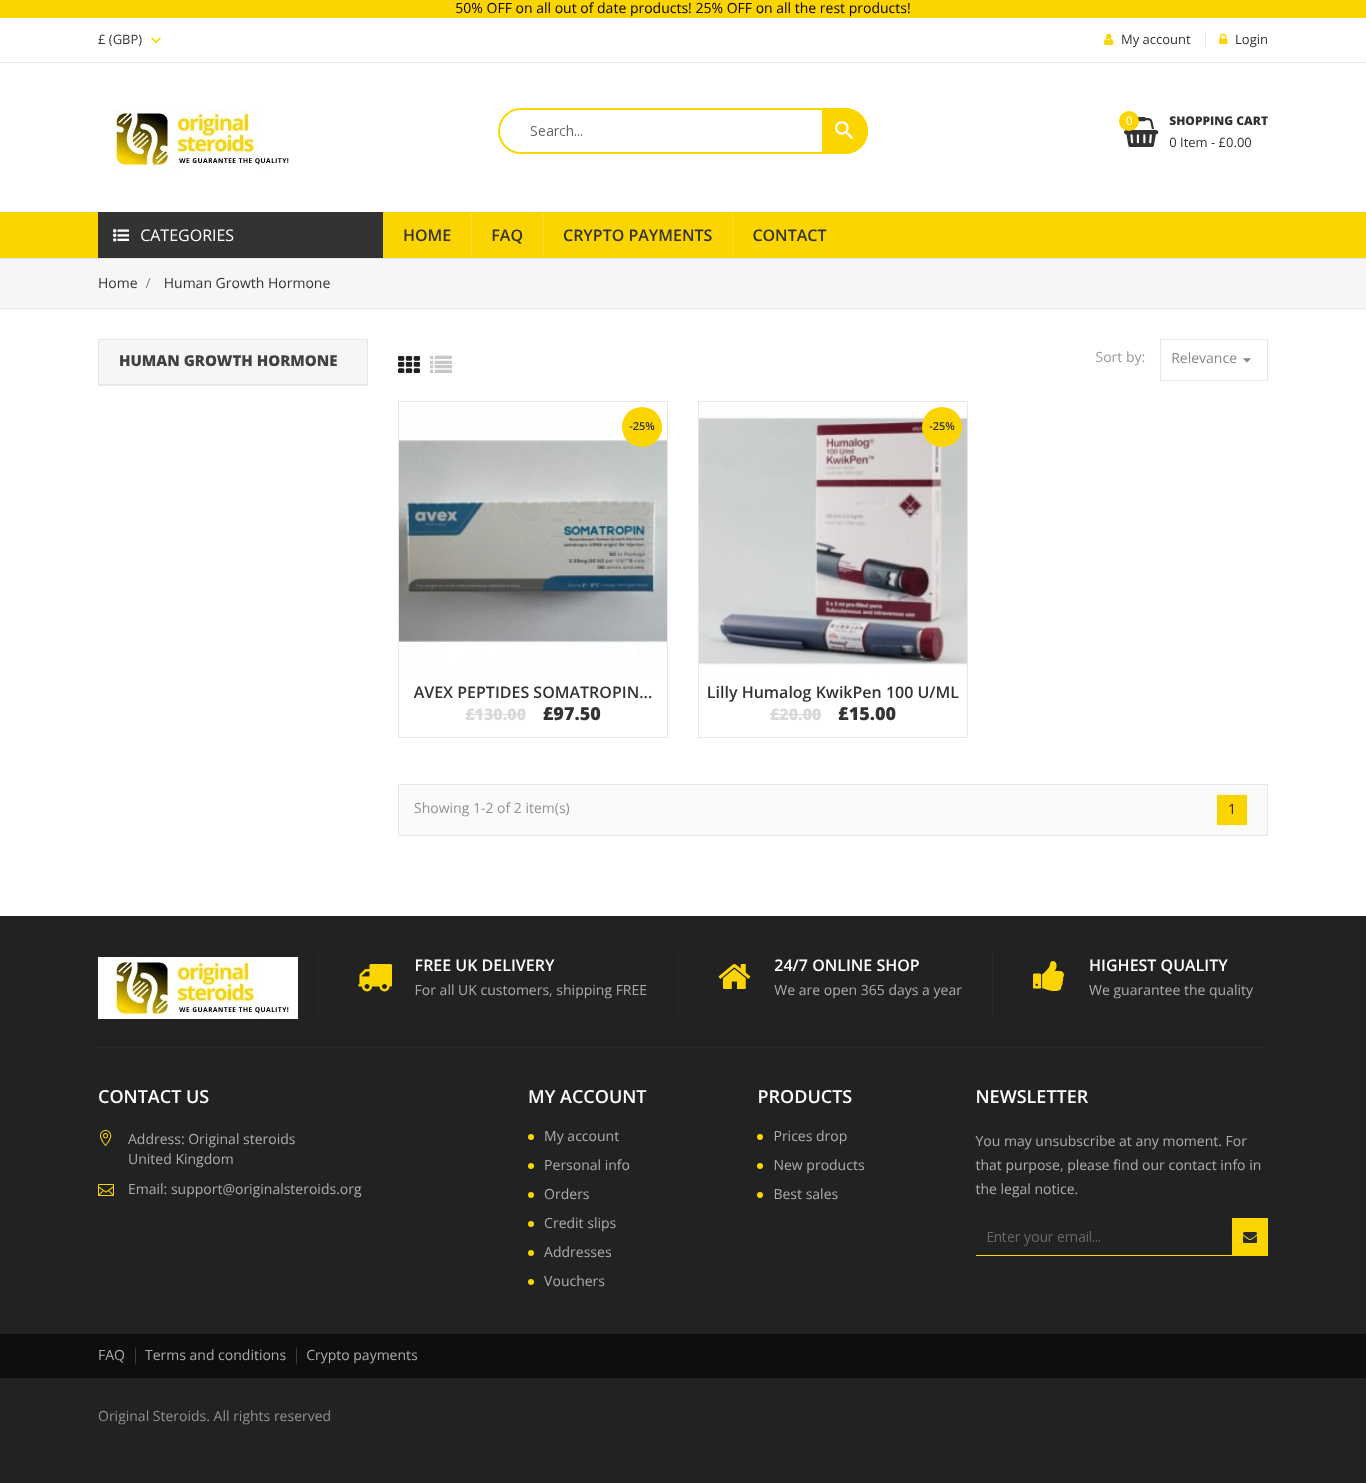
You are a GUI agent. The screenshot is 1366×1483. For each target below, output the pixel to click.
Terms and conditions (215, 1355)
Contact (789, 235)
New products (818, 1167)
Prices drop (810, 1138)
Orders (566, 1196)
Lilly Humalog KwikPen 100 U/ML (833, 692)
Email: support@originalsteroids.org (245, 1189)
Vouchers (574, 1283)
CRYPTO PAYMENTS (637, 235)
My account (587, 1097)
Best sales (805, 1196)
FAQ (507, 235)
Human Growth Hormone (228, 361)
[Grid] (409, 365)
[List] (441, 365)
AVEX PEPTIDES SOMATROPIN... (533, 692)
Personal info (587, 1167)
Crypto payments (362, 1355)
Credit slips (580, 1225)
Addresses (577, 1254)
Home (427, 235)
